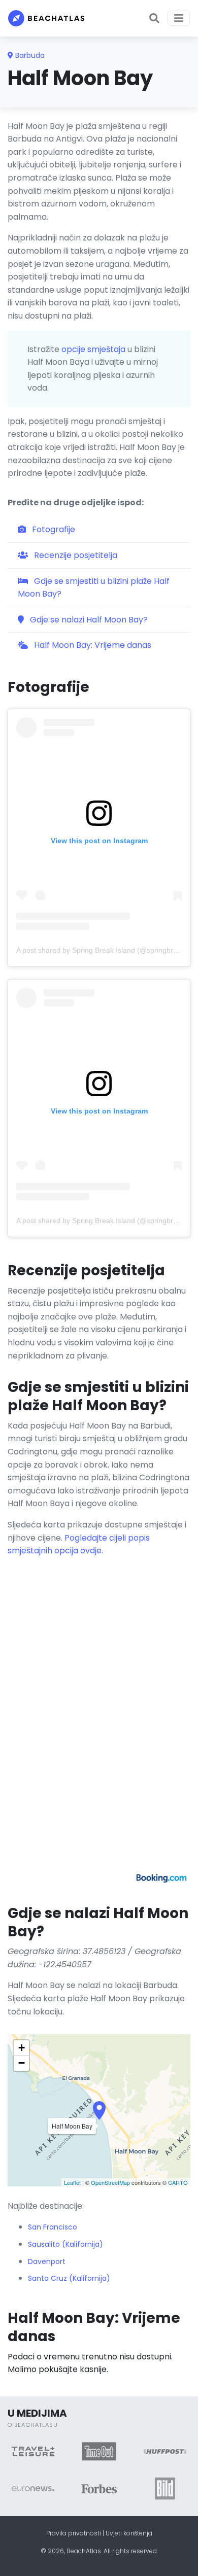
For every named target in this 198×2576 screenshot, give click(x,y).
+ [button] (22, 2048)
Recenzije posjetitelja (75, 555)
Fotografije (53, 529)
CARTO (178, 2182)
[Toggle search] (154, 18)
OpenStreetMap (110, 2182)
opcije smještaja (93, 349)
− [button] (22, 2063)
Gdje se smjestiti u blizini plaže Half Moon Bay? (94, 588)
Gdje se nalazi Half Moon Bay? (88, 620)
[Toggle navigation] (179, 18)
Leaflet (72, 2182)
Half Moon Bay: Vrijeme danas (92, 645)
